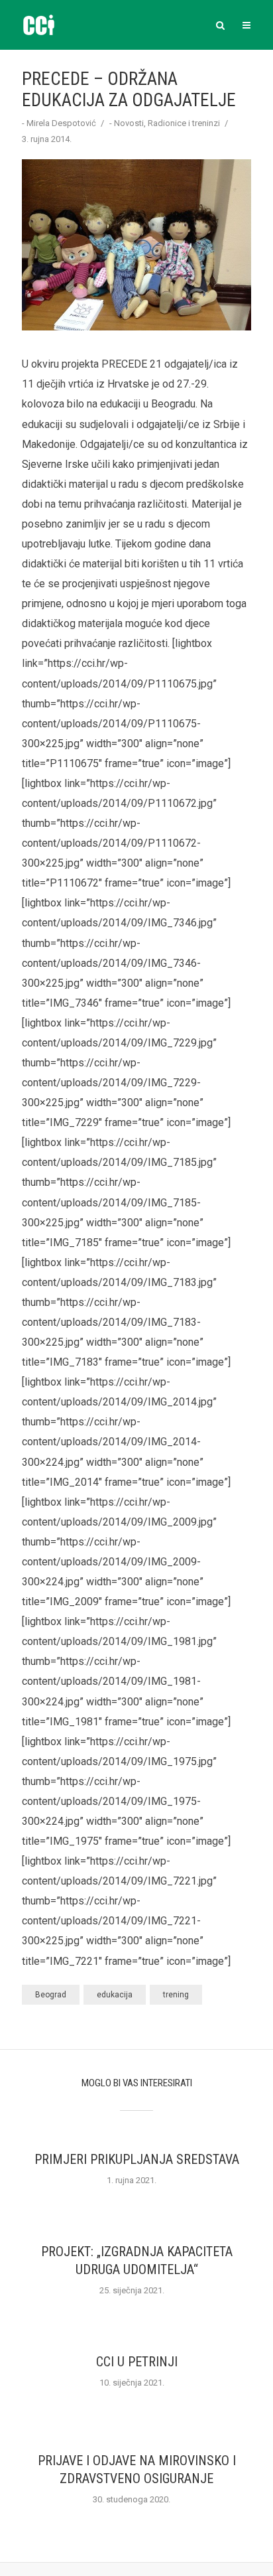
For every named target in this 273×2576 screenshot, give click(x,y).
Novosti (129, 123)
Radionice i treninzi (184, 123)
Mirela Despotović (61, 123)
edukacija (115, 1995)
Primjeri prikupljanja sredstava (137, 2159)
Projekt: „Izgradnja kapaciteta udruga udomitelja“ (137, 2260)
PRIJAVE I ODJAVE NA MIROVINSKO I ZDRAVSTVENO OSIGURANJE (137, 2469)
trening (176, 1995)
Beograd (51, 1995)
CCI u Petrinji (137, 2362)
